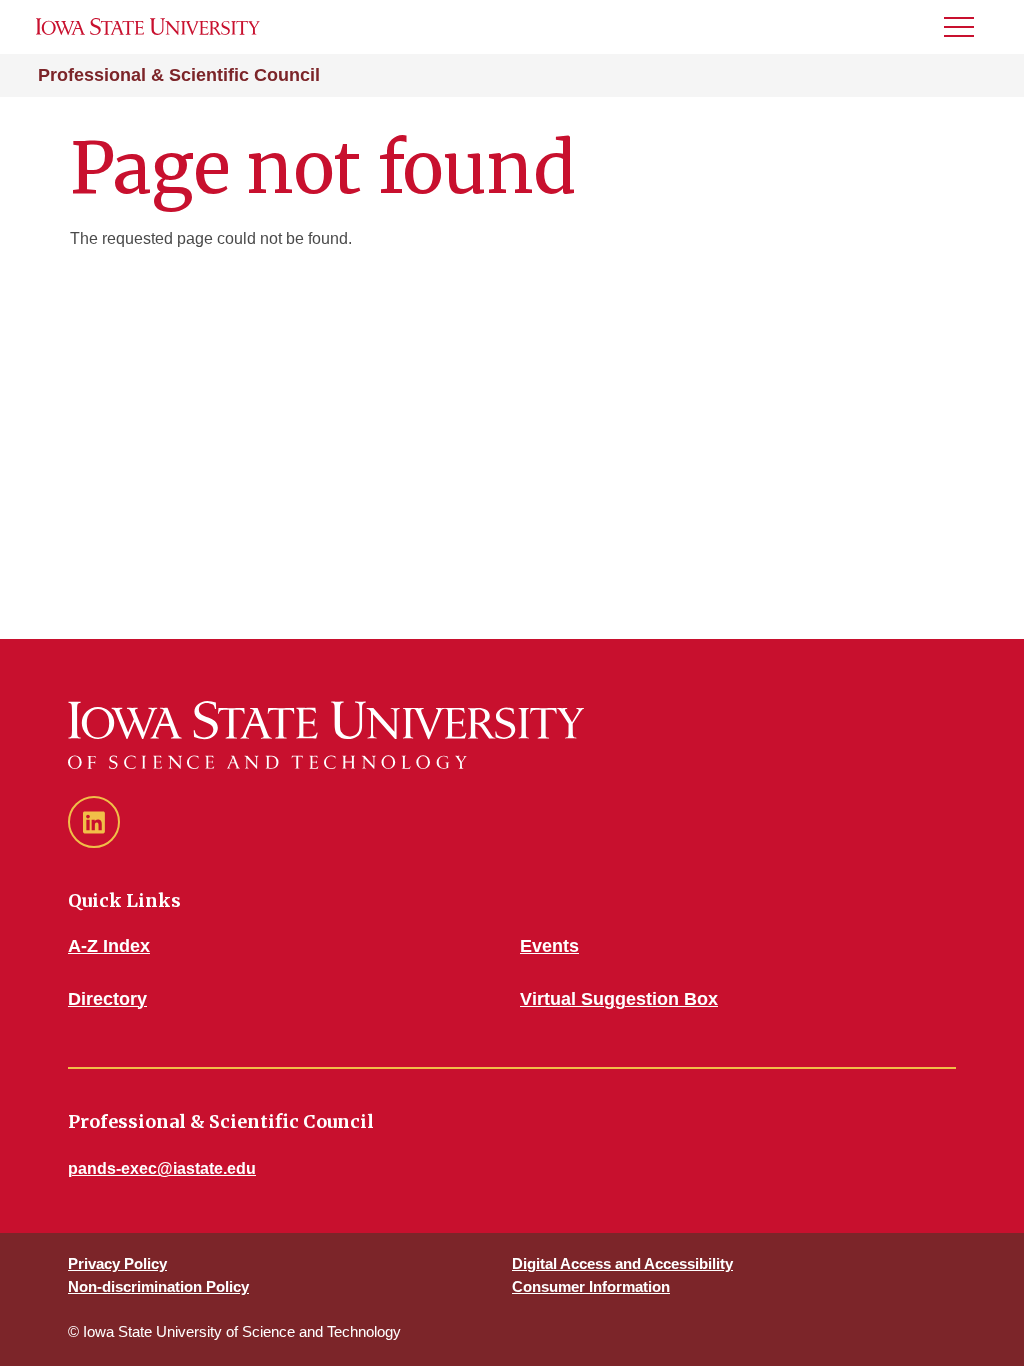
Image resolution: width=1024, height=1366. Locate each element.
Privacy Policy (117, 1263)
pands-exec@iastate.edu (162, 1168)
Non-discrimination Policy (158, 1286)
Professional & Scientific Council (179, 75)
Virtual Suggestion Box (619, 999)
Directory (107, 999)
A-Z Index (109, 946)
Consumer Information (591, 1286)
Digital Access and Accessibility (622, 1263)
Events (549, 946)
